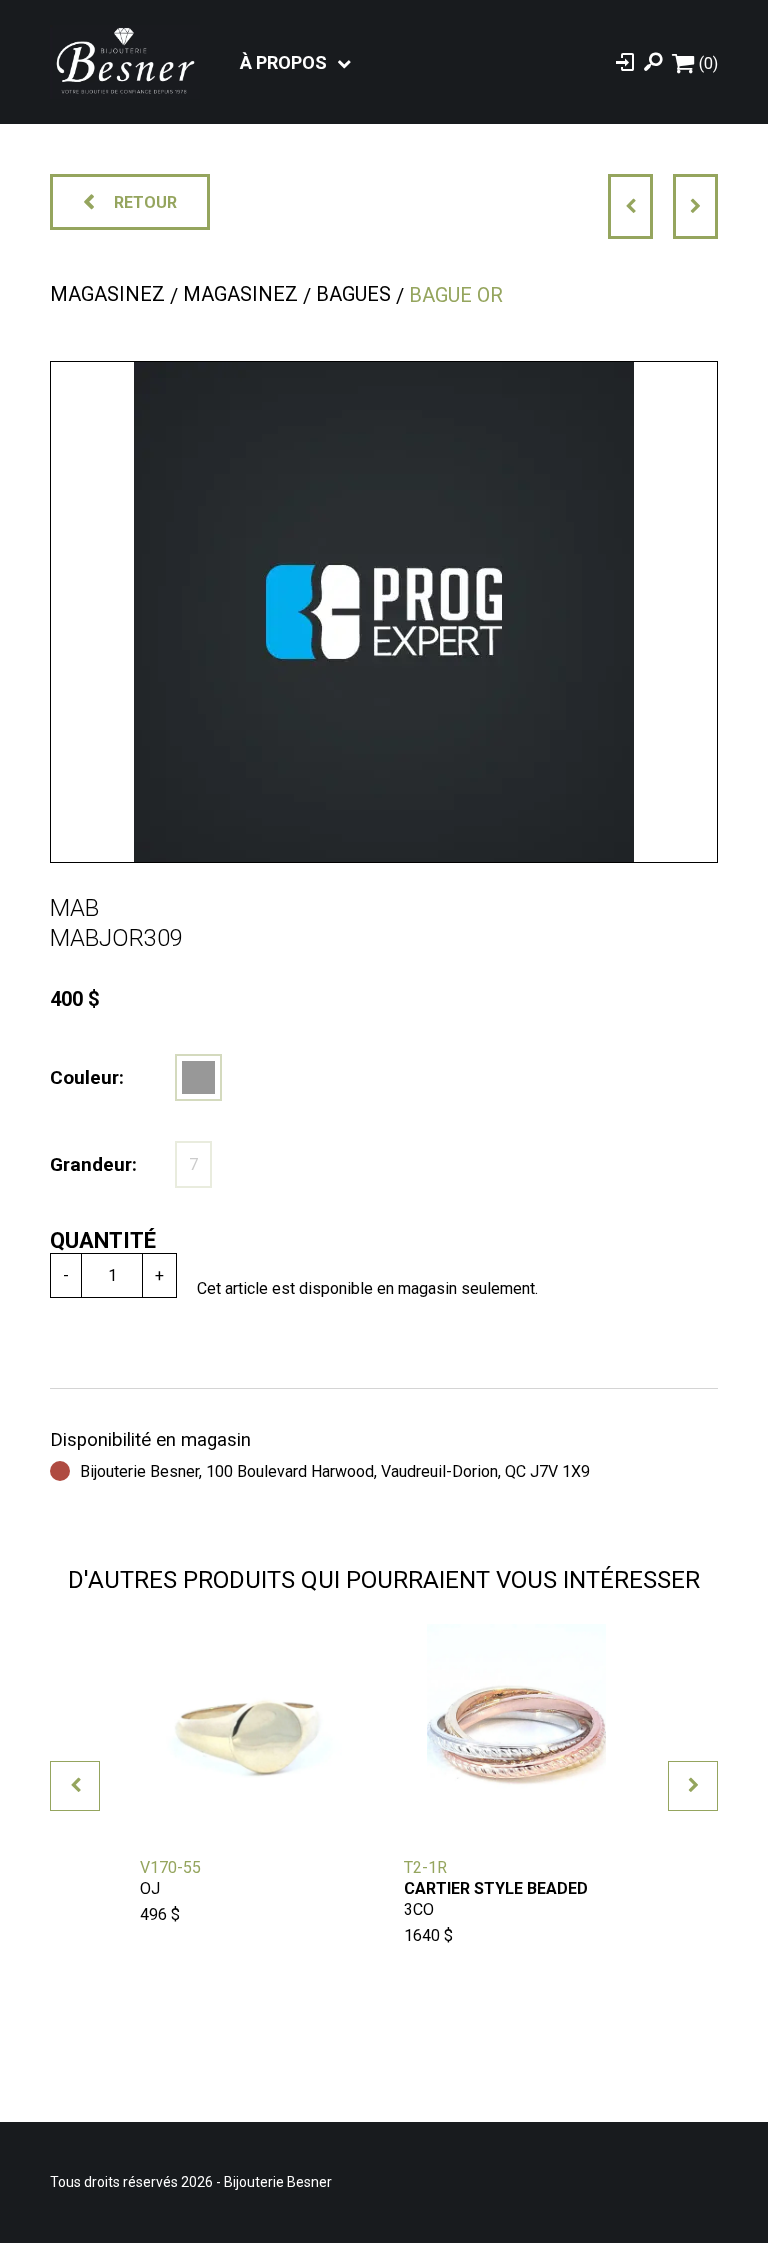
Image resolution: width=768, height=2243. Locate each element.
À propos (283, 62)
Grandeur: (93, 1164)
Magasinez (107, 294)
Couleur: (87, 1077)
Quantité (103, 1240)
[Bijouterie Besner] (125, 62)
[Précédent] (630, 206)
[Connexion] (625, 62)
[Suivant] (695, 206)
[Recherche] (653, 62)
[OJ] (198, 1077)
